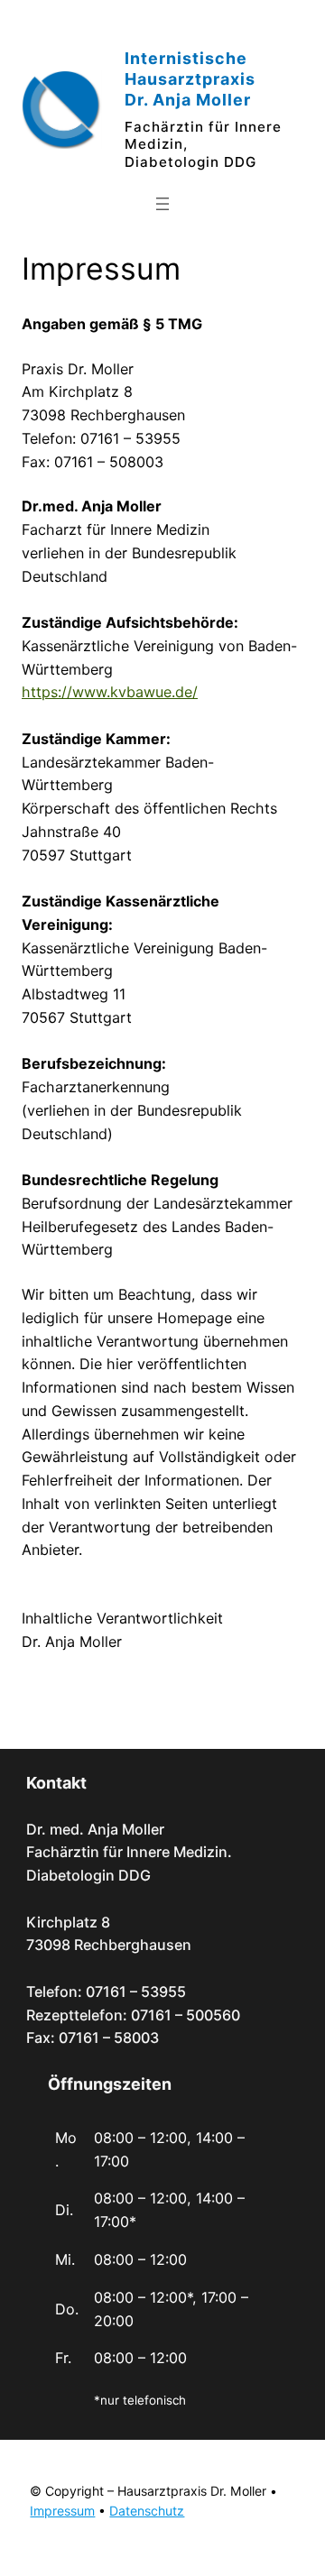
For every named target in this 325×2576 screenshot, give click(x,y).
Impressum (62, 2511)
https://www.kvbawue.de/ (110, 692)
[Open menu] (162, 204)
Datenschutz (147, 2511)
